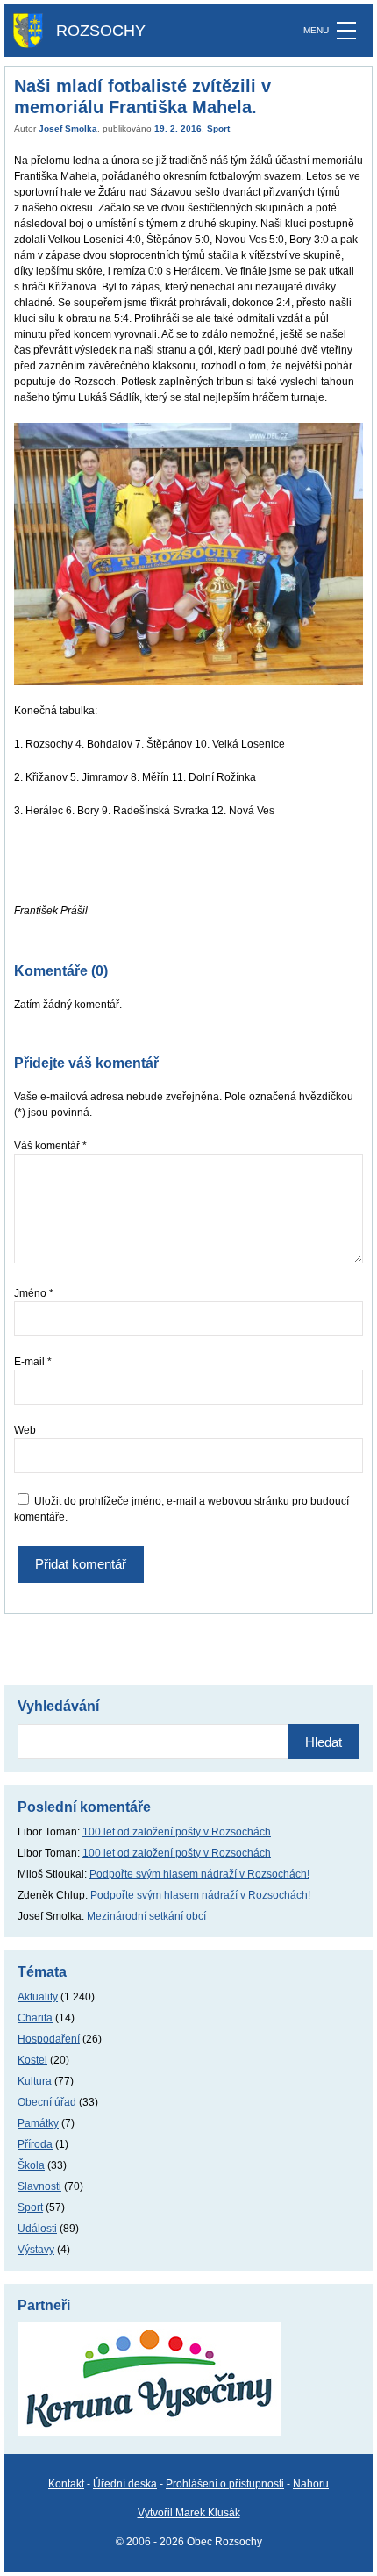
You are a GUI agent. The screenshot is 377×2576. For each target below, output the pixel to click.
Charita (35, 2018)
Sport (218, 129)
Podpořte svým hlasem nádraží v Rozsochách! (199, 1874)
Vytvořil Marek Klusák (189, 2513)
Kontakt (66, 2484)
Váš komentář (50, 1146)
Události (37, 2229)
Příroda (35, 2144)
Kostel (32, 2060)
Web (25, 1430)
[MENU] (346, 31)
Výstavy (36, 2250)
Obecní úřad (47, 2102)
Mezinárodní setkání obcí (146, 1916)
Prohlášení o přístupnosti (225, 2484)
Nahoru (311, 2484)
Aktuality (38, 1997)
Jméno (34, 1293)
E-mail (33, 1362)
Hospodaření (49, 2039)
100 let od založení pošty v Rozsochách (177, 1832)
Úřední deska (125, 2484)
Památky (38, 2123)
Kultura (35, 2081)
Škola (31, 2165)
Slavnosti (39, 2186)
